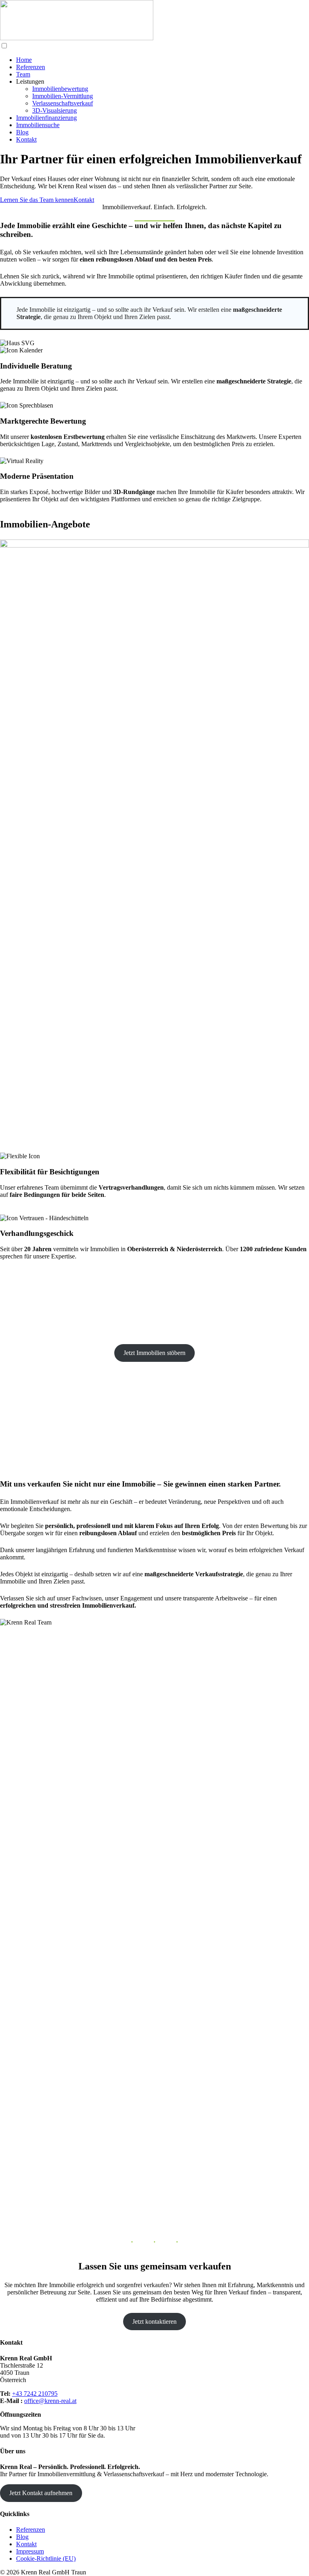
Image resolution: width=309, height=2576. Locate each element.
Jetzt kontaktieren (154, 2322)
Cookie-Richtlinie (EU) (46, 2558)
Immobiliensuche (38, 125)
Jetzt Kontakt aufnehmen (41, 2493)
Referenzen (31, 67)
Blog (22, 132)
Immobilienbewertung (60, 89)
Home (24, 60)
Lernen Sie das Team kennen (37, 200)
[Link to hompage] (77, 38)
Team (23, 74)
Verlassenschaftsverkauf (63, 103)
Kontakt (26, 139)
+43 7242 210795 (35, 2394)
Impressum (30, 2551)
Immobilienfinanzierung (46, 118)
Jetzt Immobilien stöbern (154, 1353)
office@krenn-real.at (50, 2401)
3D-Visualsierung (55, 110)
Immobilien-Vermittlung (63, 96)
